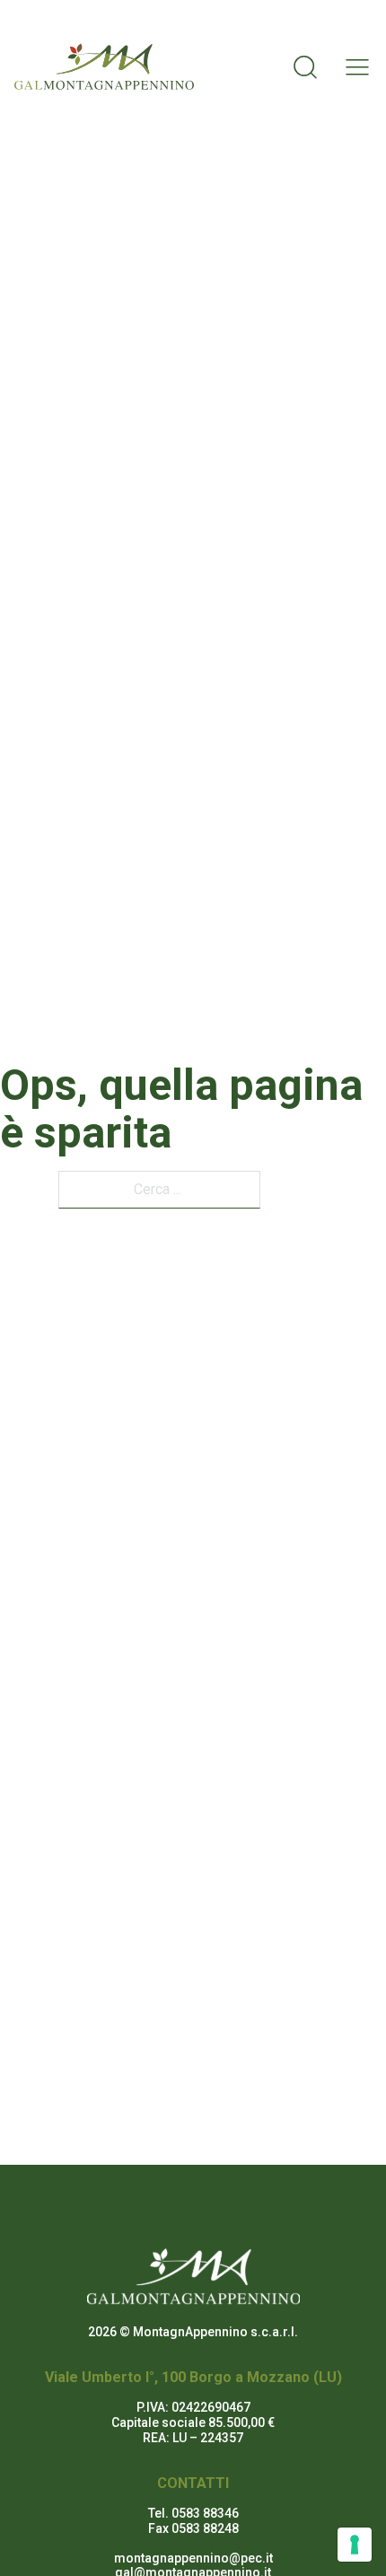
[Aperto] (352, 67)
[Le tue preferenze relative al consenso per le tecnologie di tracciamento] (355, 2545)
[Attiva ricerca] (305, 66)
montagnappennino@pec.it (193, 2558)
